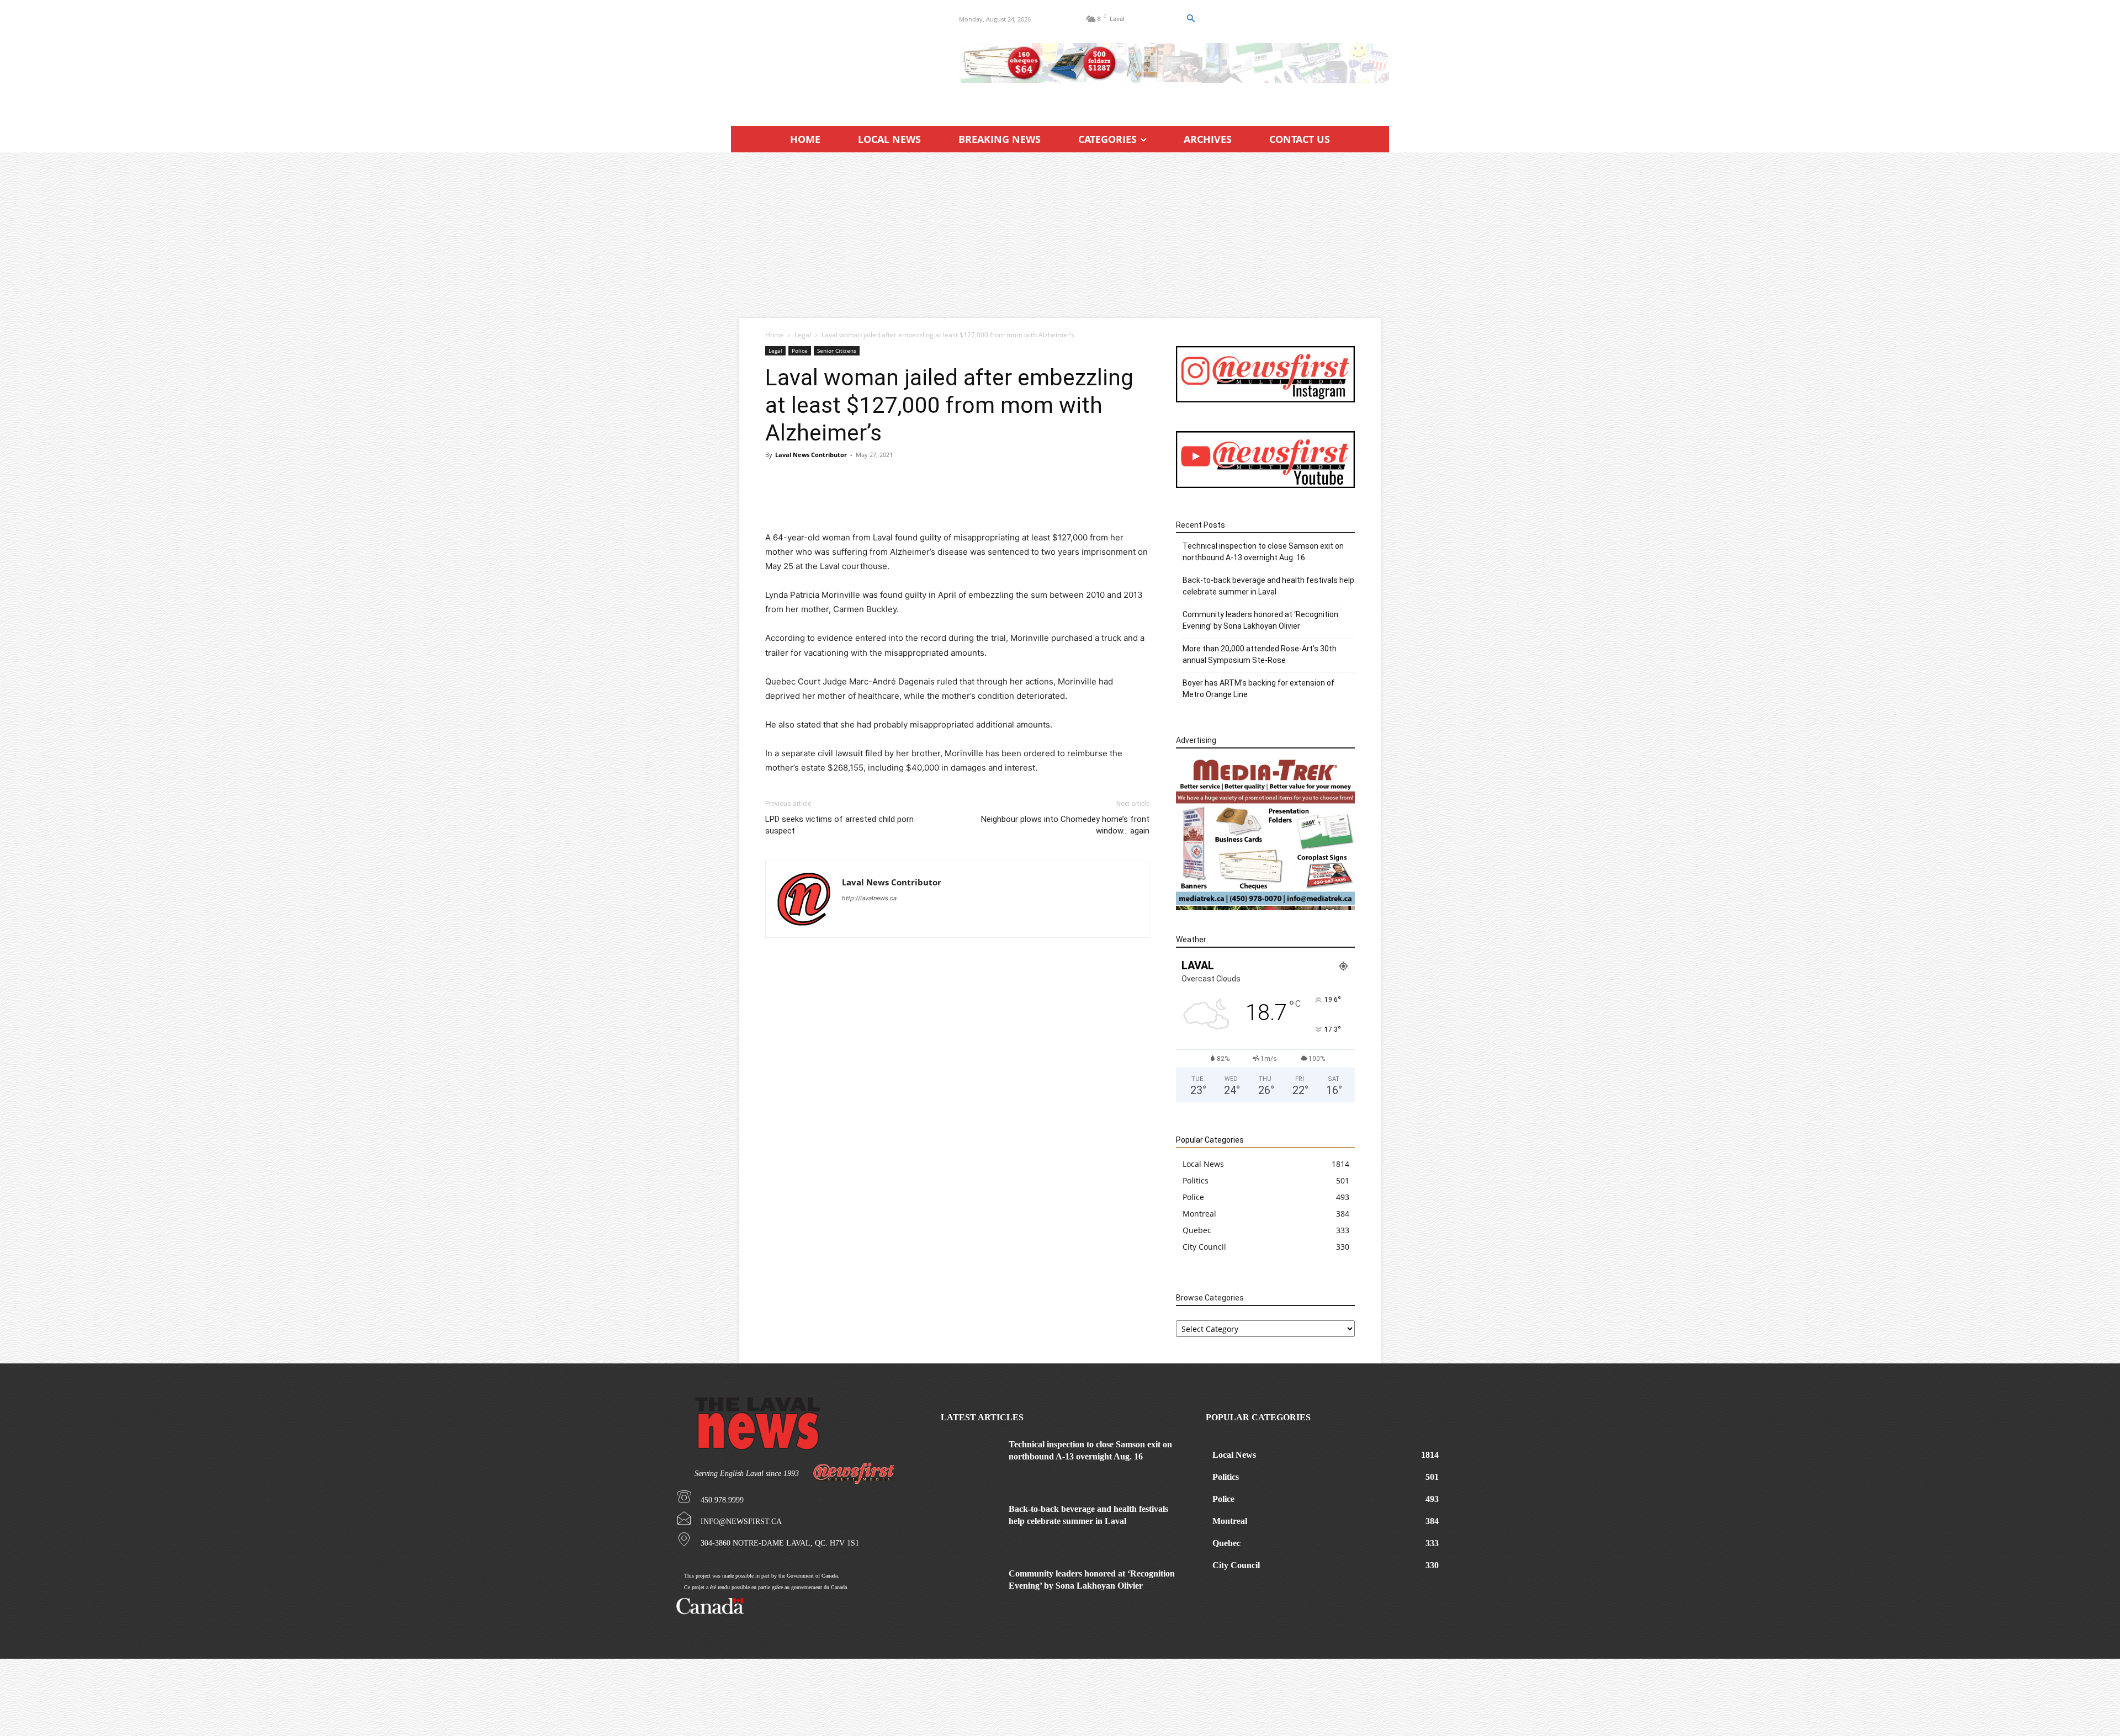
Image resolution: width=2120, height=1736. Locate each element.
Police (800, 351)
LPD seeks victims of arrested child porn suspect (839, 825)
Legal (803, 335)
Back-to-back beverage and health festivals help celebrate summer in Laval (1268, 586)
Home (775, 335)
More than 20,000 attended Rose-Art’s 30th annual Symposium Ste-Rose (1260, 654)
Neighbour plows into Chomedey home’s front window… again (1065, 825)
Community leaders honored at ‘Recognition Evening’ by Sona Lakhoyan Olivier (1260, 620)
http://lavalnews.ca (869, 898)
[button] (1190, 19)
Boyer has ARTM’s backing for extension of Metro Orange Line (1258, 689)
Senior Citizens (837, 351)
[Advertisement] (1060, 235)
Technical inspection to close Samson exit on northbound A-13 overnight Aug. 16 (1263, 552)
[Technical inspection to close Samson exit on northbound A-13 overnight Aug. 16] (971, 1459)
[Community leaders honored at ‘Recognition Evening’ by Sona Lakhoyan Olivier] (971, 1588)
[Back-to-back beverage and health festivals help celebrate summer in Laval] (971, 1524)
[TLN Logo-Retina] (832, 58)
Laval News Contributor (811, 455)
